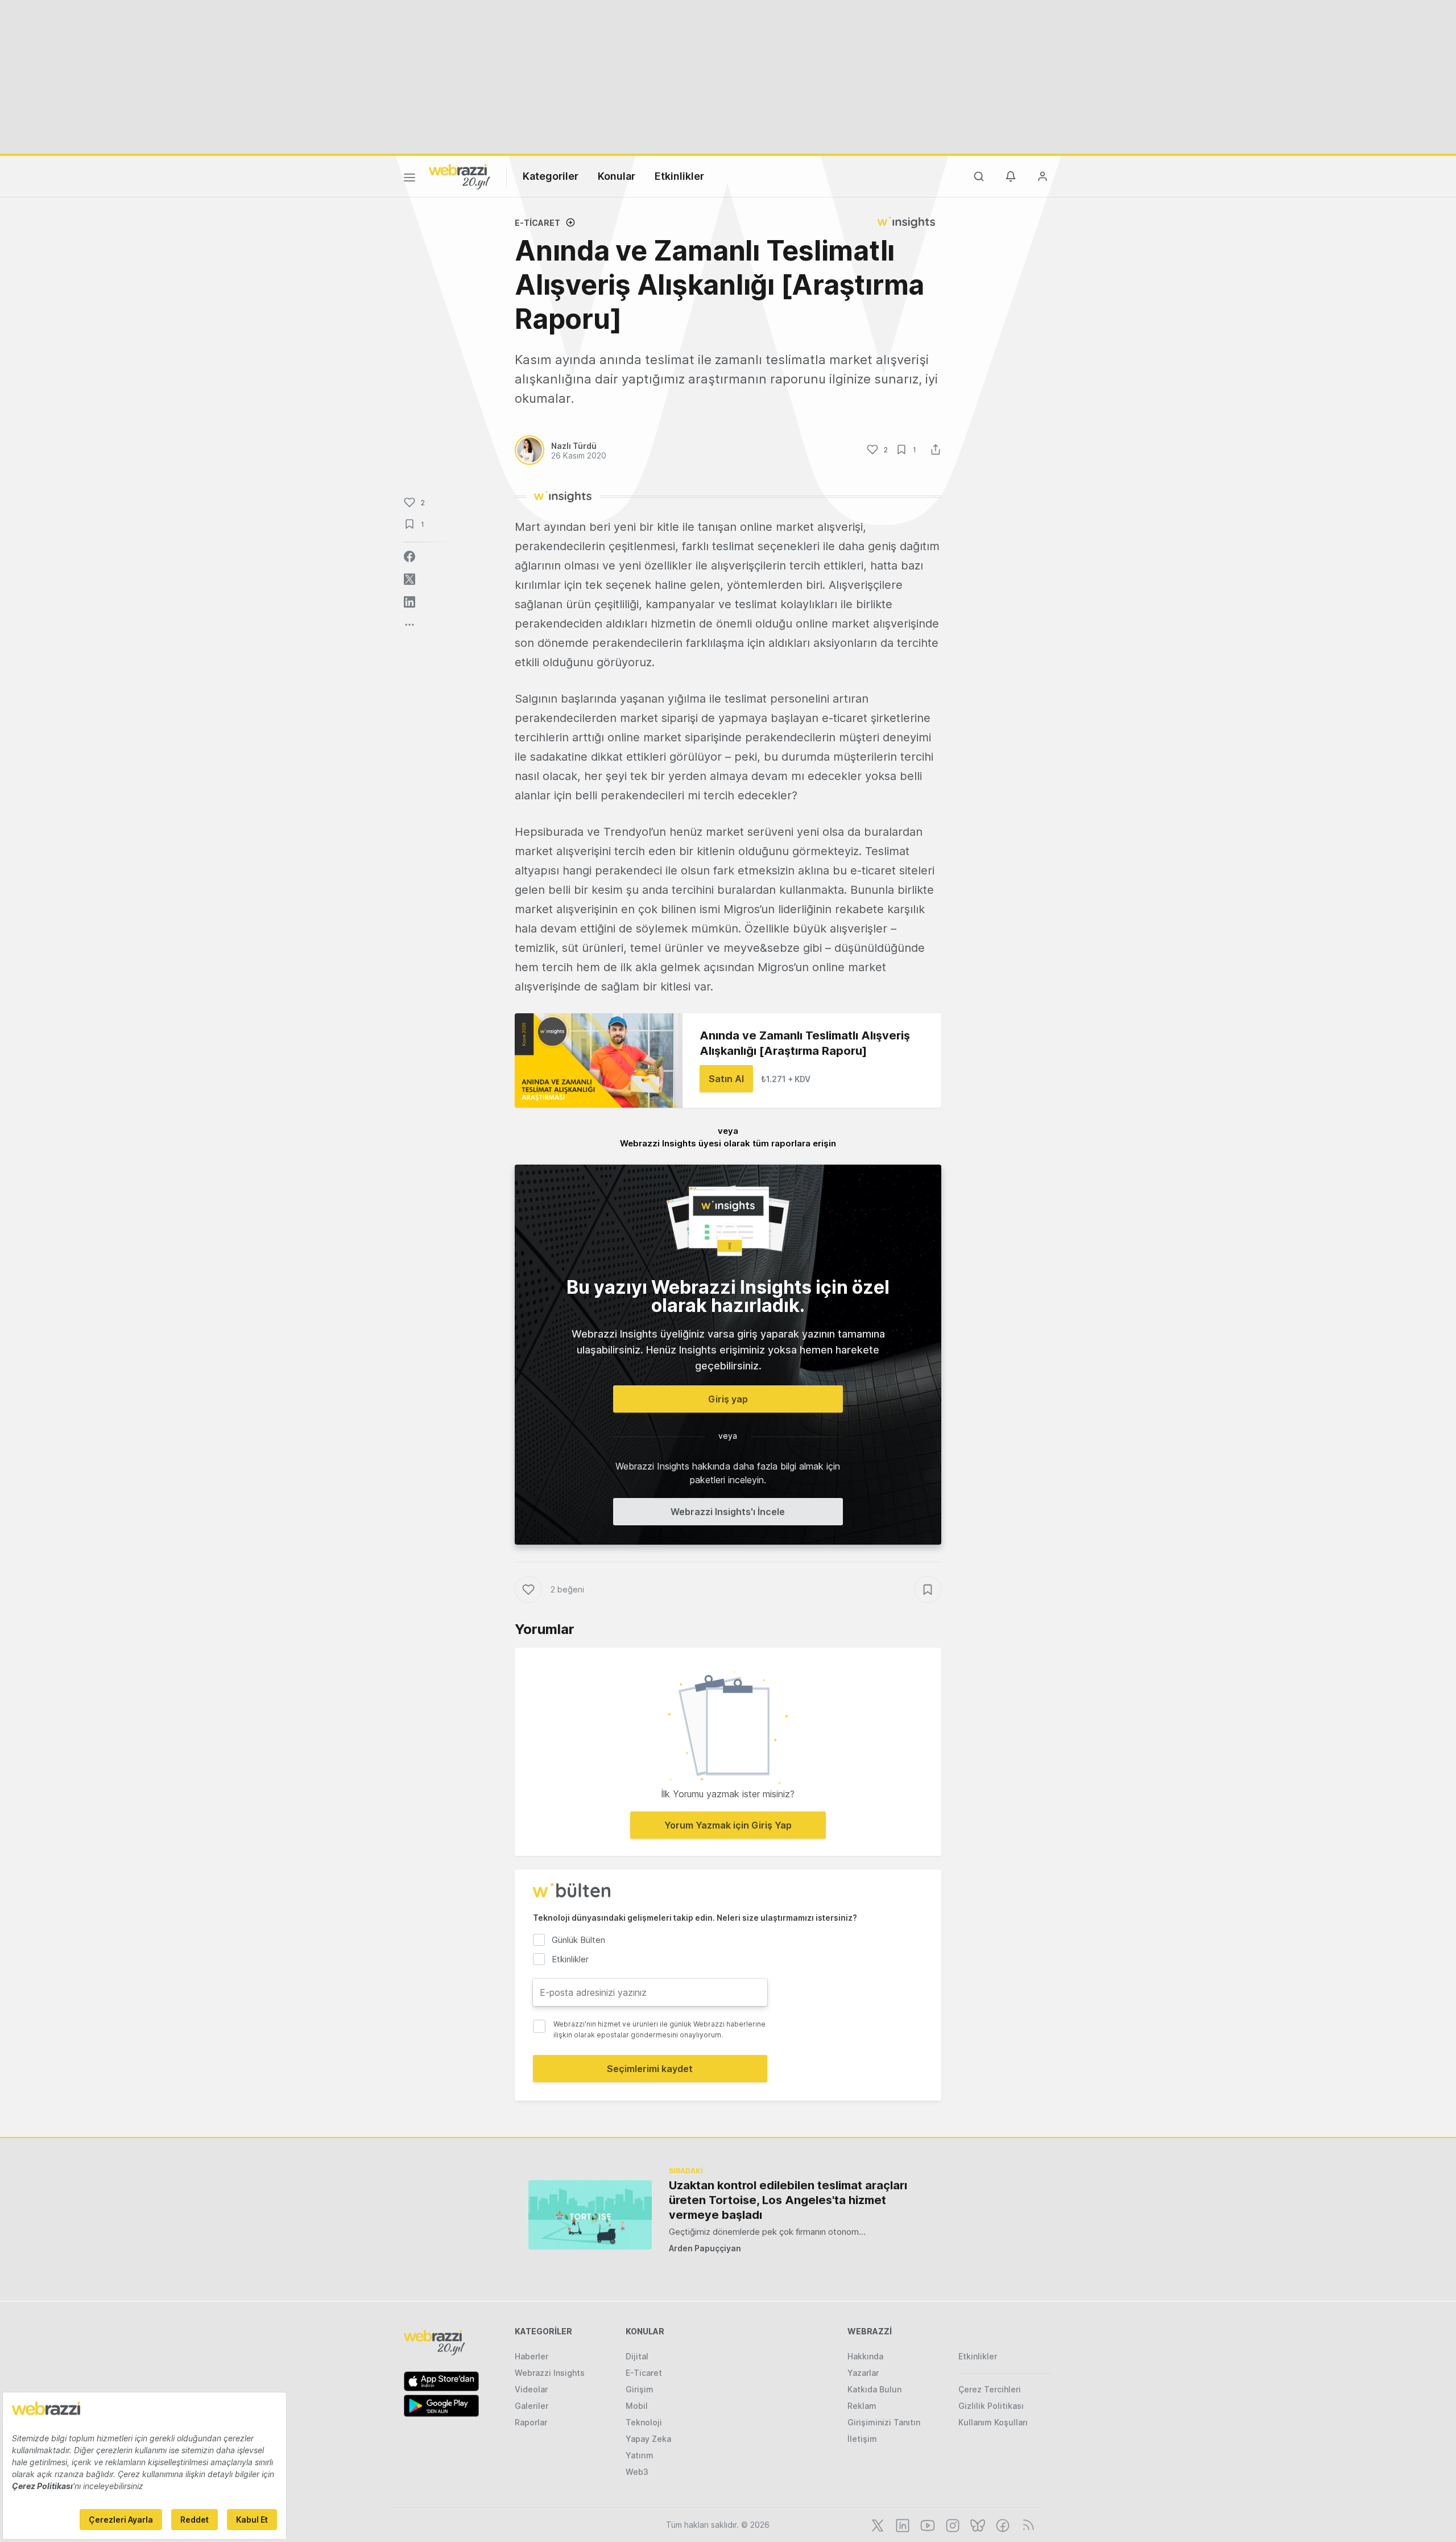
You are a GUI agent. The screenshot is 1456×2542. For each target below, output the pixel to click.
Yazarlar (863, 2373)
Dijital (637, 2356)
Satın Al (726, 1079)
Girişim (640, 2389)
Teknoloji (644, 2422)
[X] (876, 2524)
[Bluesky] (977, 2524)
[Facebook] (1002, 2524)
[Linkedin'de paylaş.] (409, 602)
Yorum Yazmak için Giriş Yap (728, 1825)
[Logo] (460, 176)
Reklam (862, 2406)
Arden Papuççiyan (705, 2248)
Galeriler (531, 2406)
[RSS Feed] (1026, 2524)
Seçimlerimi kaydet (650, 2069)
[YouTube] (926, 2524)
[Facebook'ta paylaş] (409, 556)
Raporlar (531, 2422)
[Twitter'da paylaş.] (409, 579)
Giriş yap (728, 1399)
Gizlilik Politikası (991, 2406)
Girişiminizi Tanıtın (884, 2422)
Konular (617, 176)
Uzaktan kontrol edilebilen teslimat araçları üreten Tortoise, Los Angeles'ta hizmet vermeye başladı (788, 2200)
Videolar (531, 2389)
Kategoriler (551, 176)
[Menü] (409, 179)
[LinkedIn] (901, 2524)
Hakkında (865, 2356)
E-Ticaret (537, 223)
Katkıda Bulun (874, 2389)
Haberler (531, 2356)
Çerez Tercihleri (990, 2389)
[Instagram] (952, 2524)
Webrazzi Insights (550, 2373)
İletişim (862, 2439)
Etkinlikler (679, 176)
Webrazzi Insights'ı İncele (728, 1512)
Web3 (637, 2472)
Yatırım (640, 2455)
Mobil (637, 2406)
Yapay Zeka (648, 2439)
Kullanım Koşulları (993, 2422)
